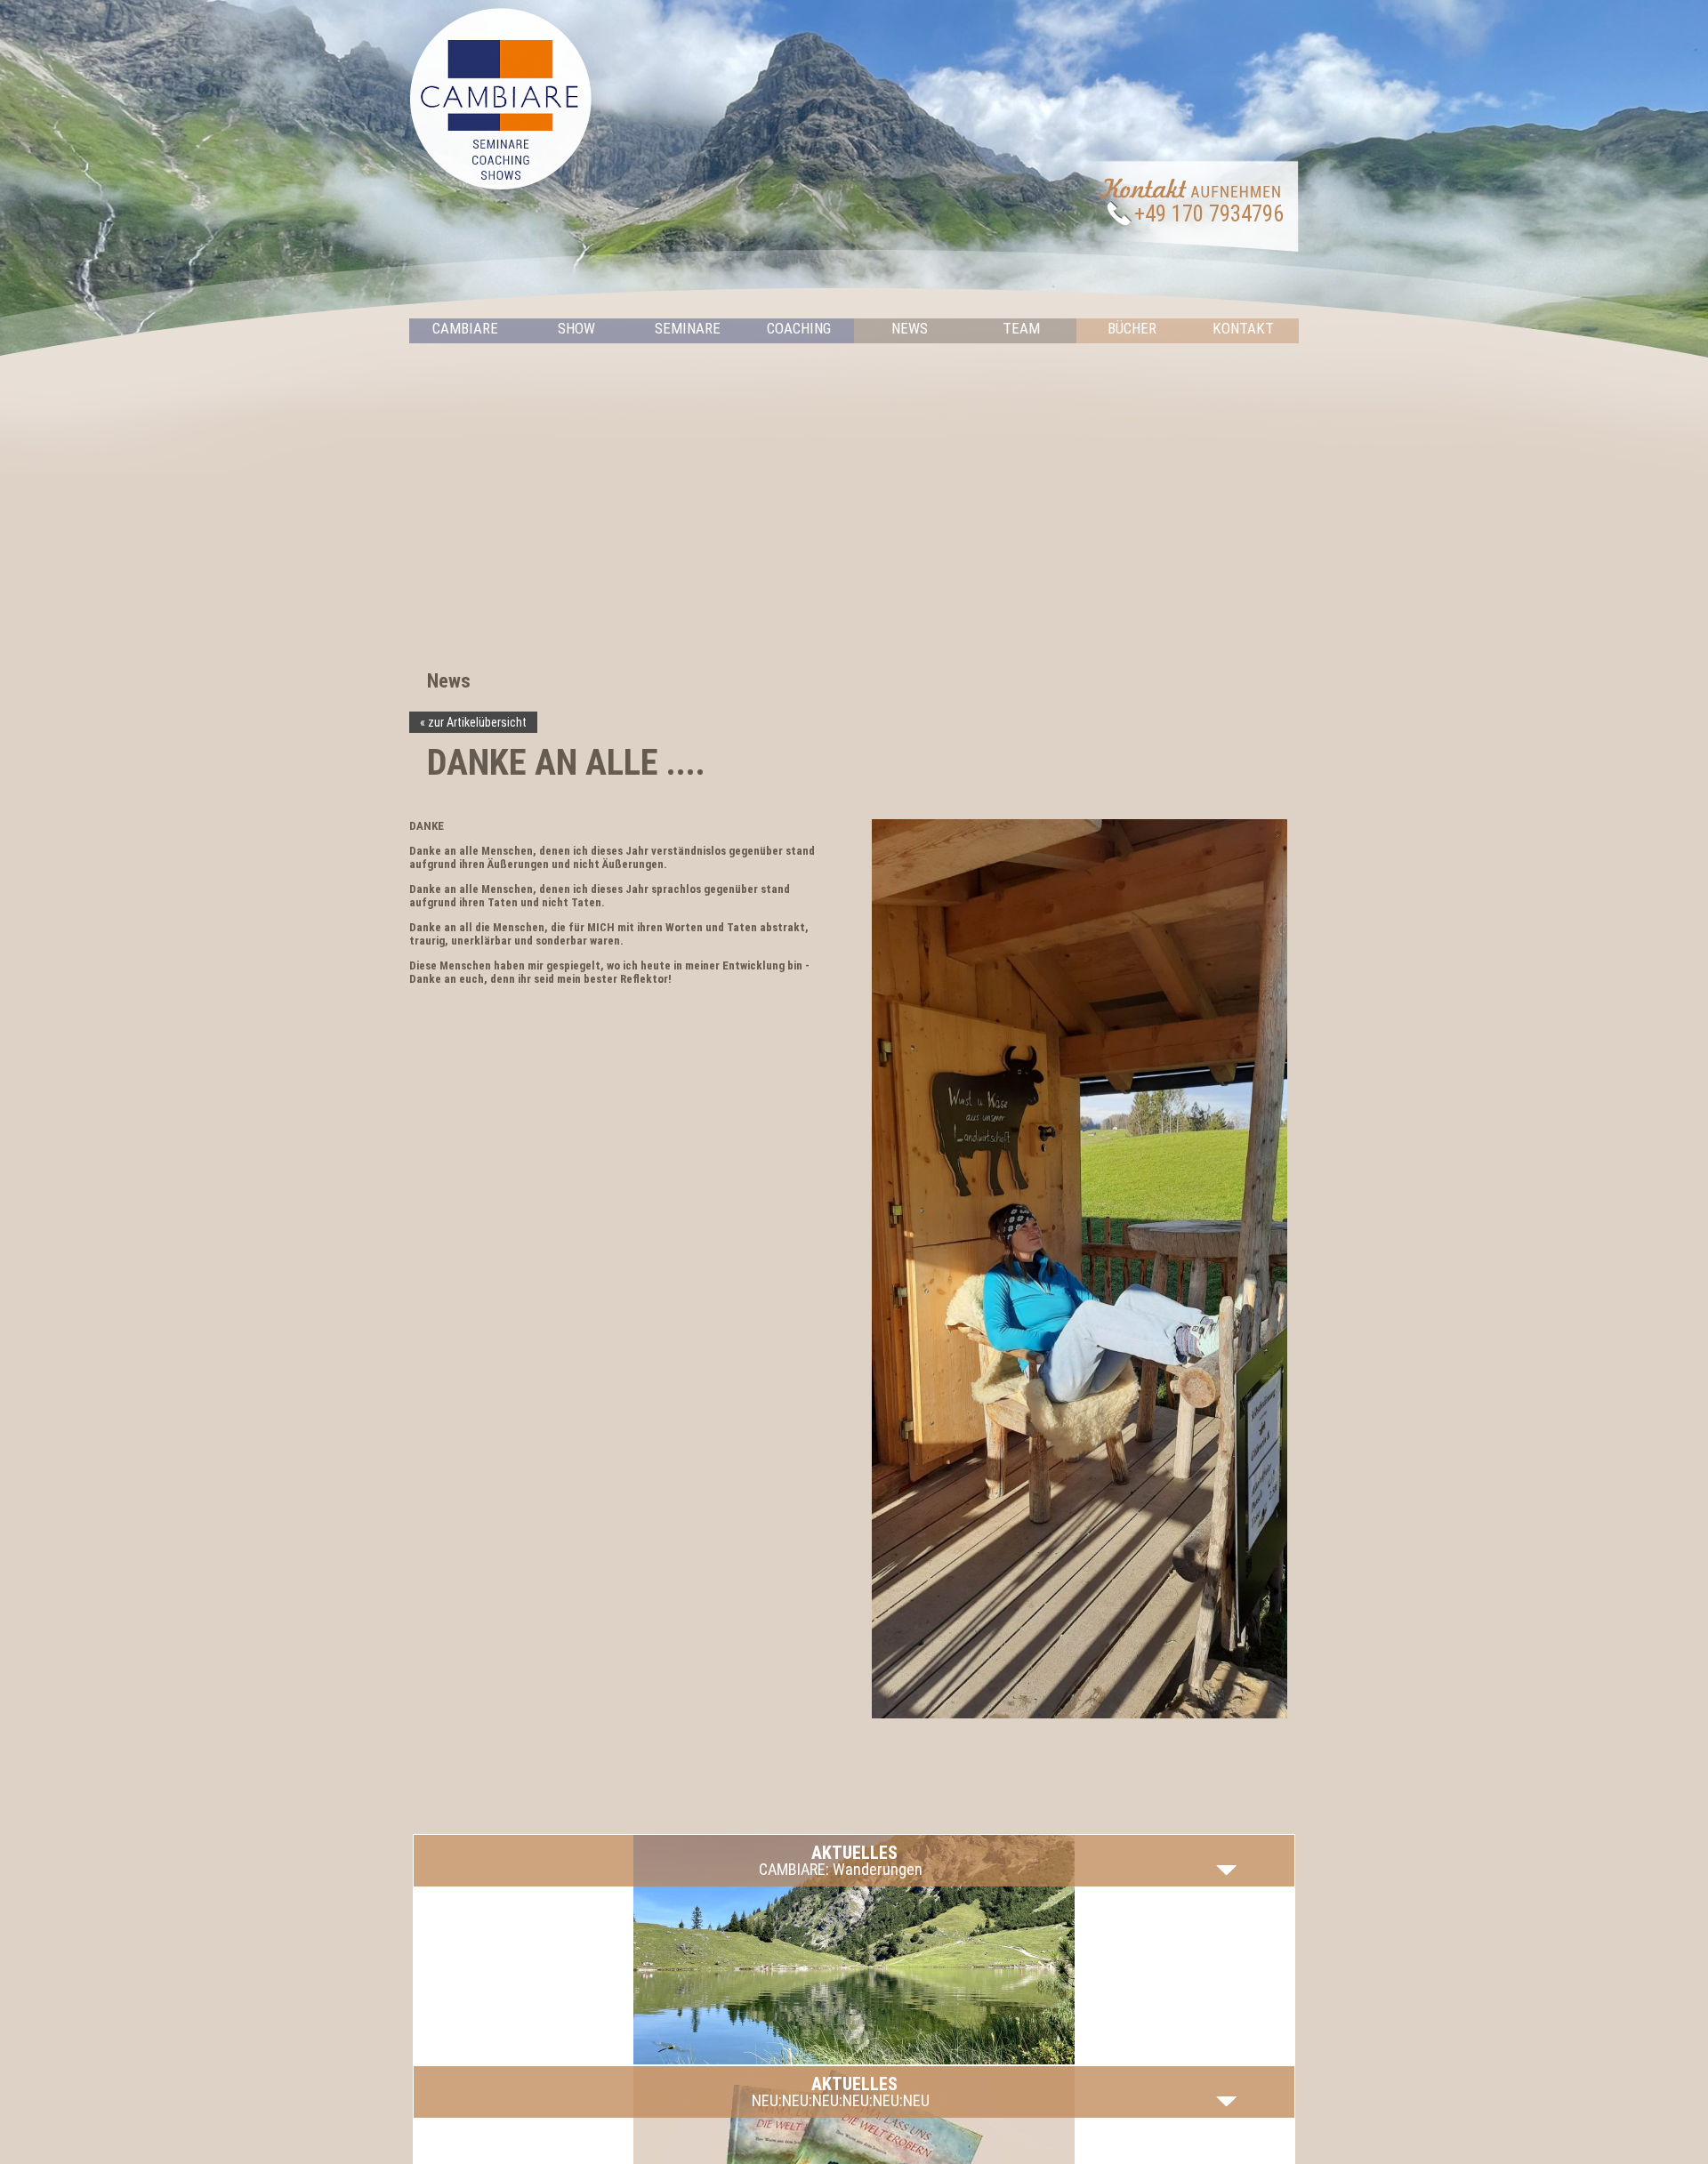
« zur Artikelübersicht (473, 722)
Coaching (799, 328)
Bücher (1132, 328)
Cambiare (465, 328)
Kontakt (1243, 328)
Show (576, 328)
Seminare (688, 328)
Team (1021, 328)
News (910, 328)
